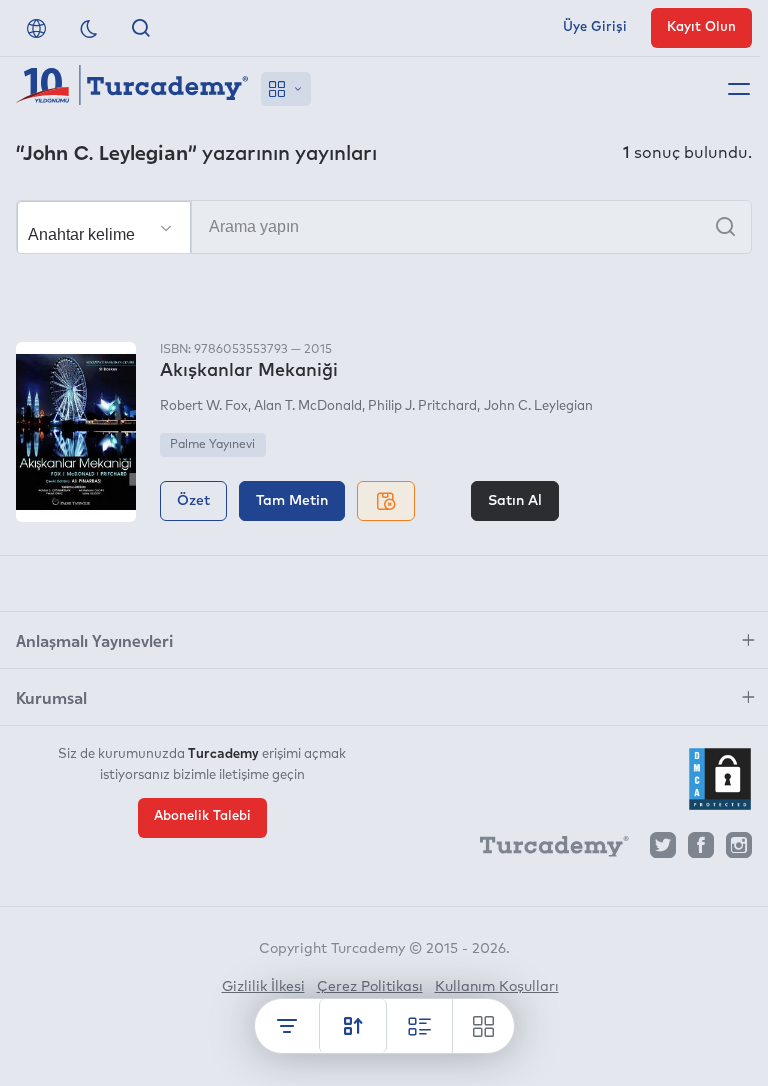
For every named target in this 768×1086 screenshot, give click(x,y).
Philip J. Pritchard (422, 406)
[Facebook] (701, 850)
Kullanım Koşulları (497, 987)
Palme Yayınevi (212, 445)
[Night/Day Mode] (89, 28)
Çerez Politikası (370, 987)
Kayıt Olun (701, 27)
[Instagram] (739, 850)
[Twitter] (663, 850)
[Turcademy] (545, 850)
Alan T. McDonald (308, 406)
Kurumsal (51, 697)
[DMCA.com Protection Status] (720, 779)
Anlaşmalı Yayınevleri (94, 640)
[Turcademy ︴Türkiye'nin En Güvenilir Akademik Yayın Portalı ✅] (132, 89)
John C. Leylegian (538, 406)
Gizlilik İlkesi (263, 987)
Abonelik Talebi (202, 816)
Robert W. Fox (204, 406)
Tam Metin (292, 501)
